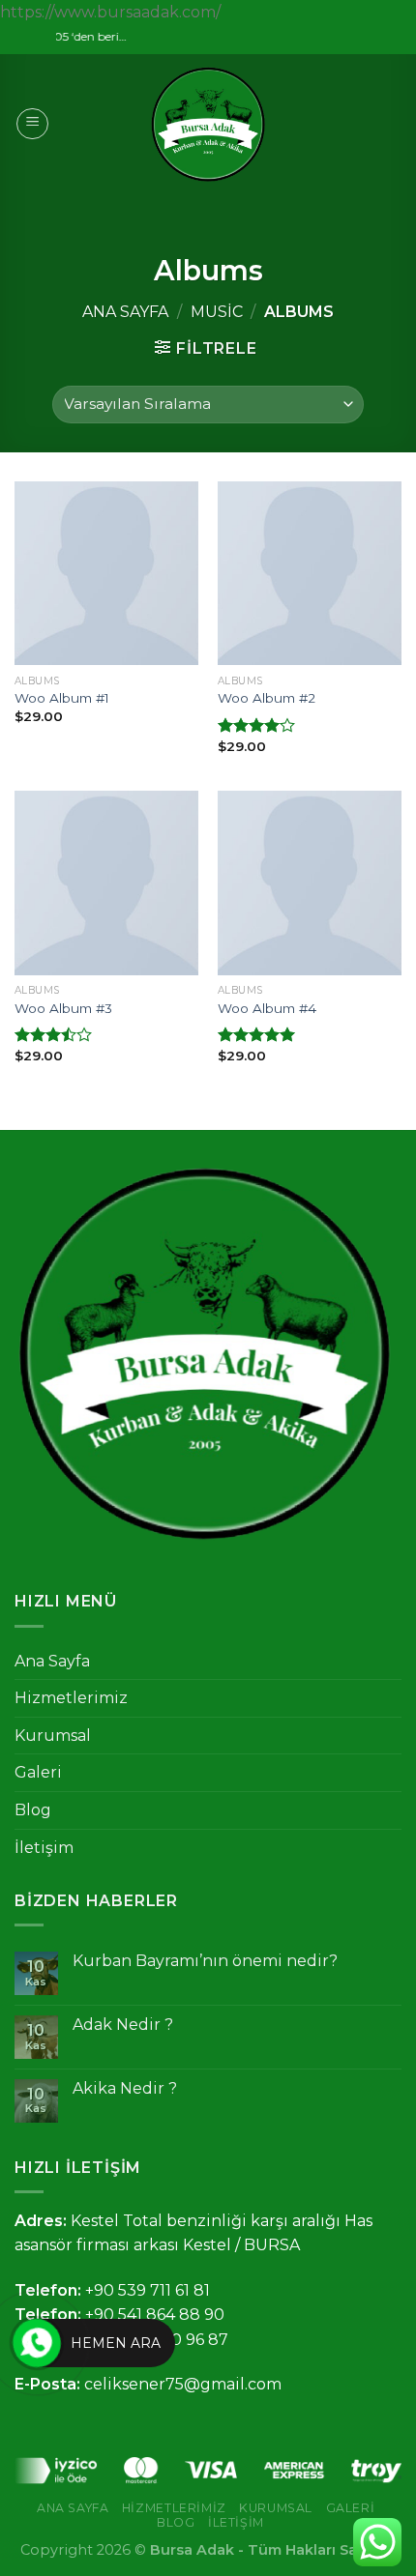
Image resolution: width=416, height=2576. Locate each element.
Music (217, 312)
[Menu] (32, 124)
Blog (33, 1810)
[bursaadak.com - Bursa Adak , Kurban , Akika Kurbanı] (208, 124)
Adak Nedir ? (123, 2025)
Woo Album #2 (267, 698)
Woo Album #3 (63, 1008)
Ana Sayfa (125, 312)
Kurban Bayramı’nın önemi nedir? (205, 1961)
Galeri (38, 1772)
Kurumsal (53, 1736)
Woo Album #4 (267, 1008)
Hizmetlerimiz (71, 1698)
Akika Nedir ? (125, 2088)
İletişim (44, 1848)
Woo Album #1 (62, 698)
